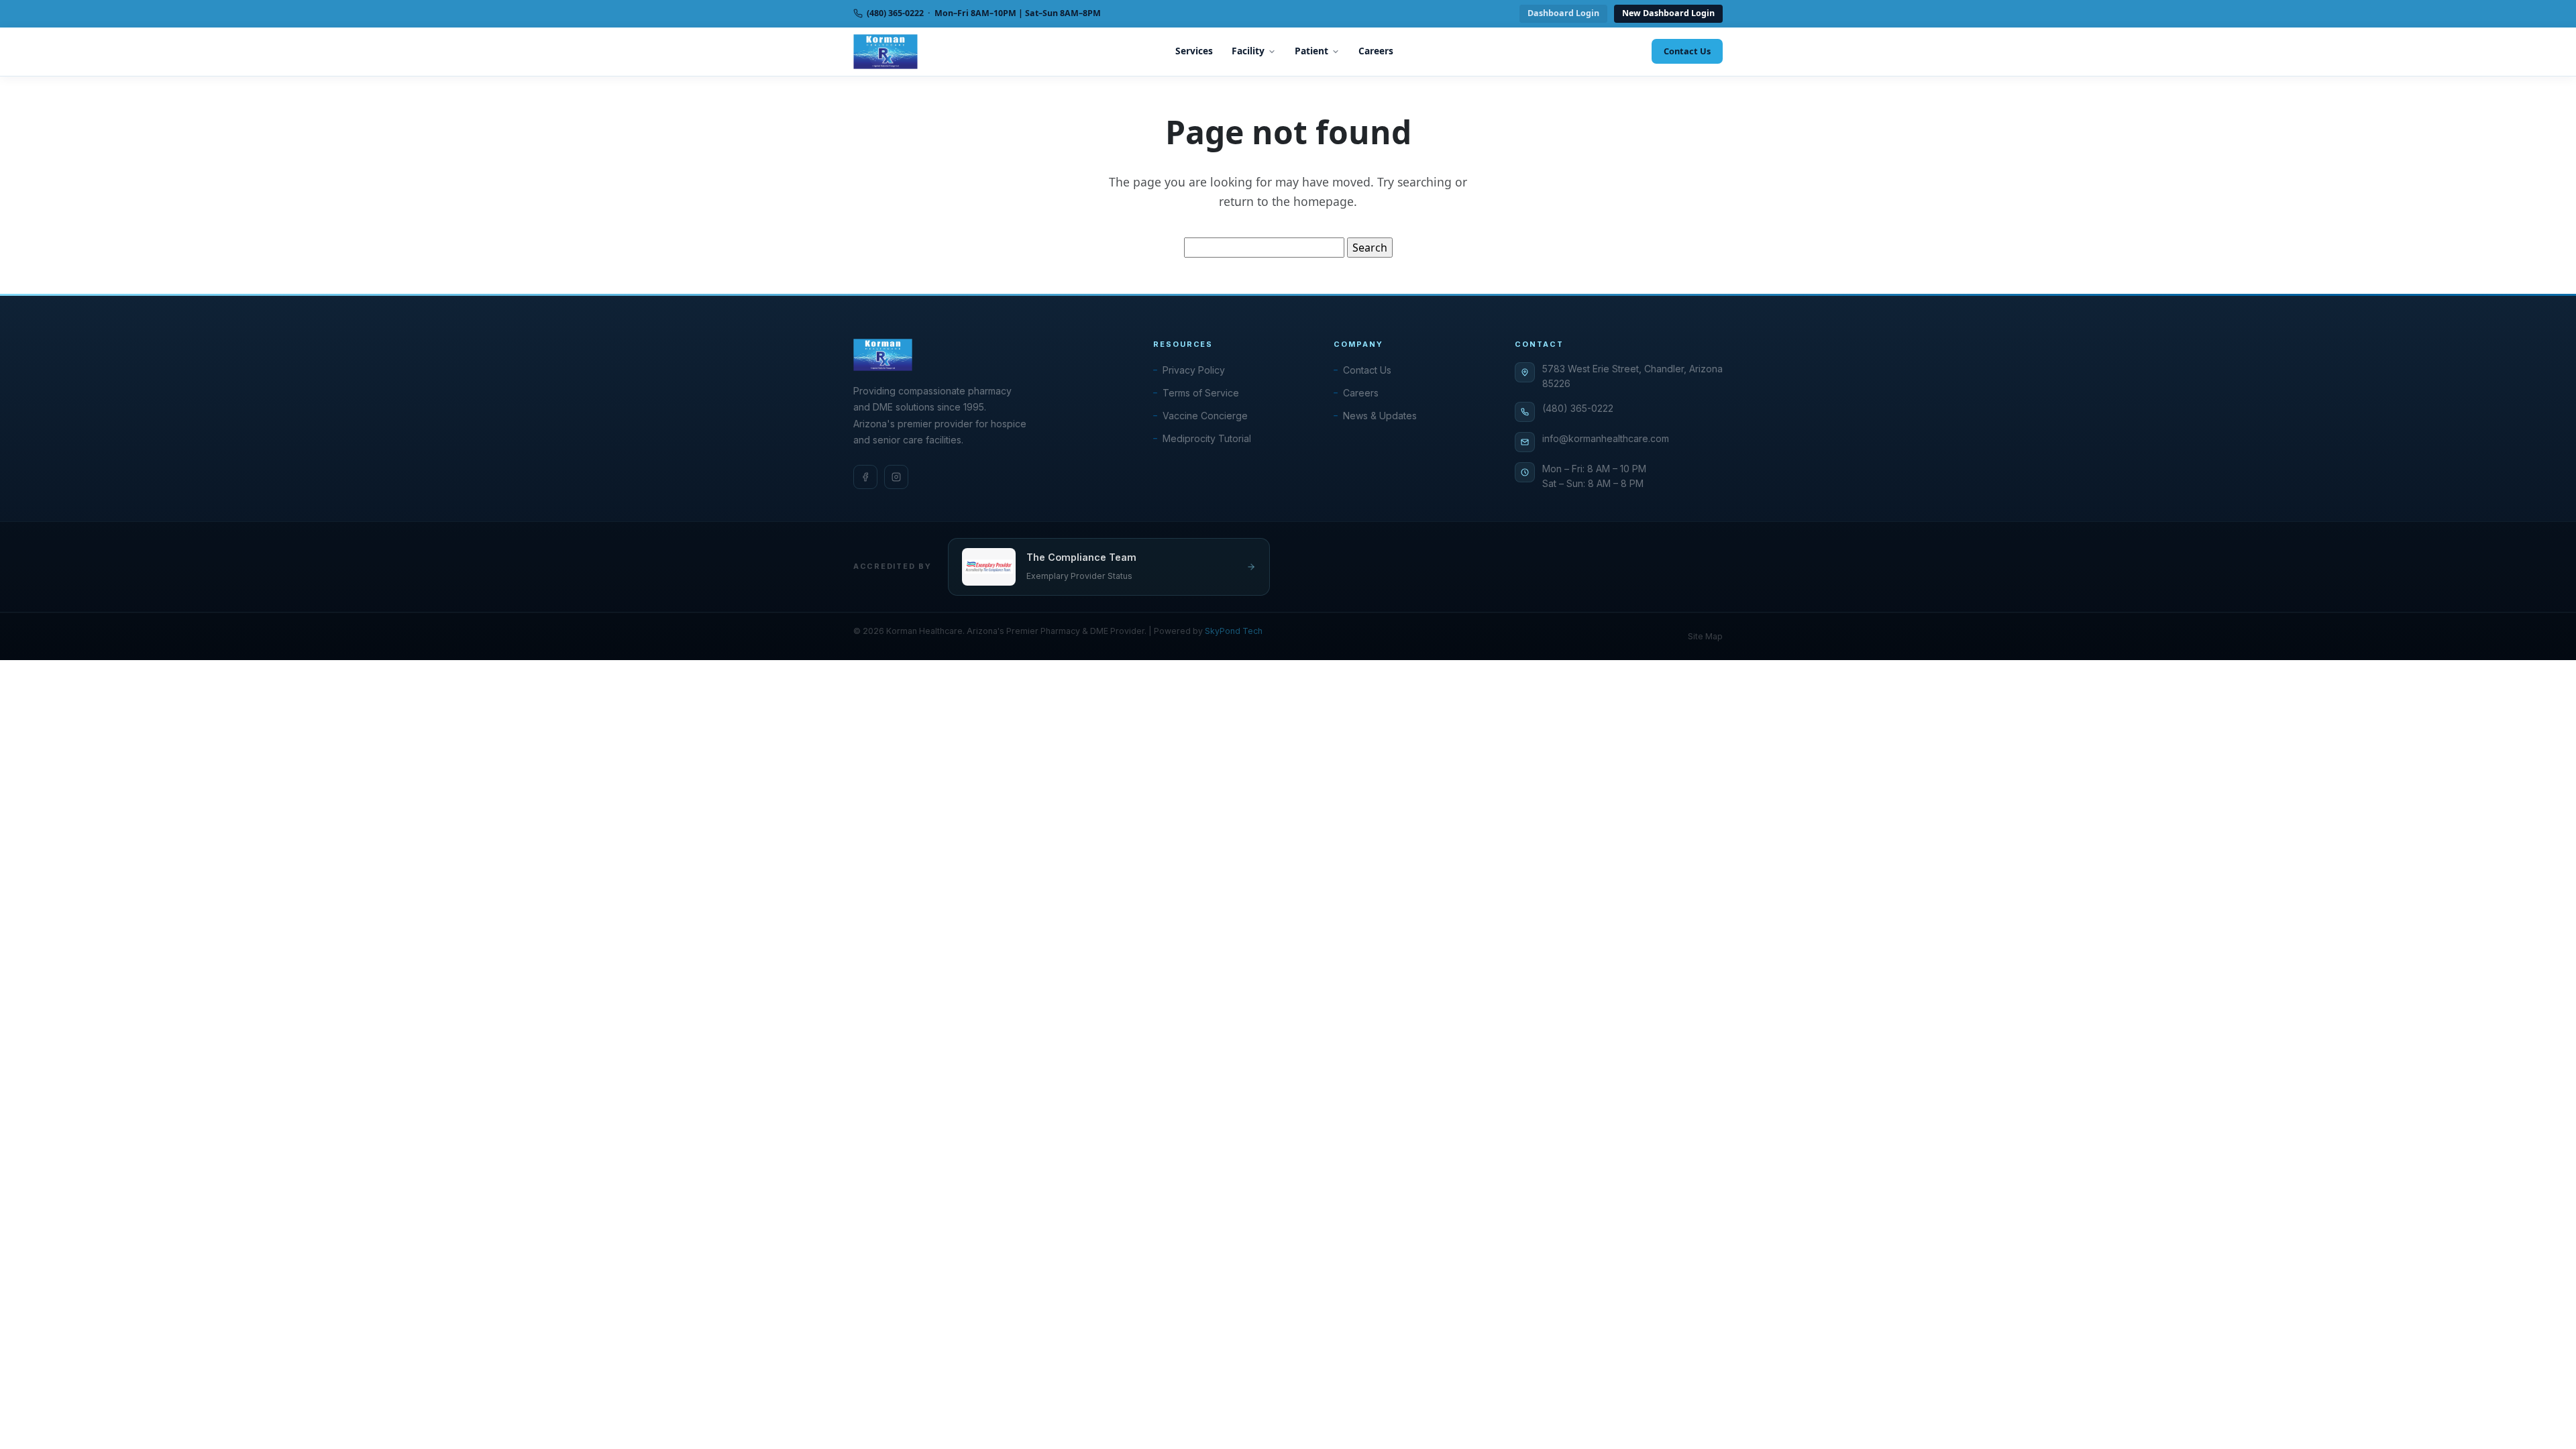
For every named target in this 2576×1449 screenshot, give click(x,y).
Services (1194, 51)
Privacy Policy (1194, 370)
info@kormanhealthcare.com (1606, 438)
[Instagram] (896, 477)
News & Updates (1380, 416)
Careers (1376, 51)
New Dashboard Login (1668, 13)
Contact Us (1687, 51)
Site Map (1705, 636)
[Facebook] (865, 477)
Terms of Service (1201, 393)
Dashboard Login (1563, 13)
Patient (1311, 51)
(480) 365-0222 (1578, 408)
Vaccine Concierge (1205, 416)
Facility (1248, 51)
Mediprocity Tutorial (1207, 438)
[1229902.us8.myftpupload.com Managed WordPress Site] (885, 52)
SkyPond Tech (1234, 631)
